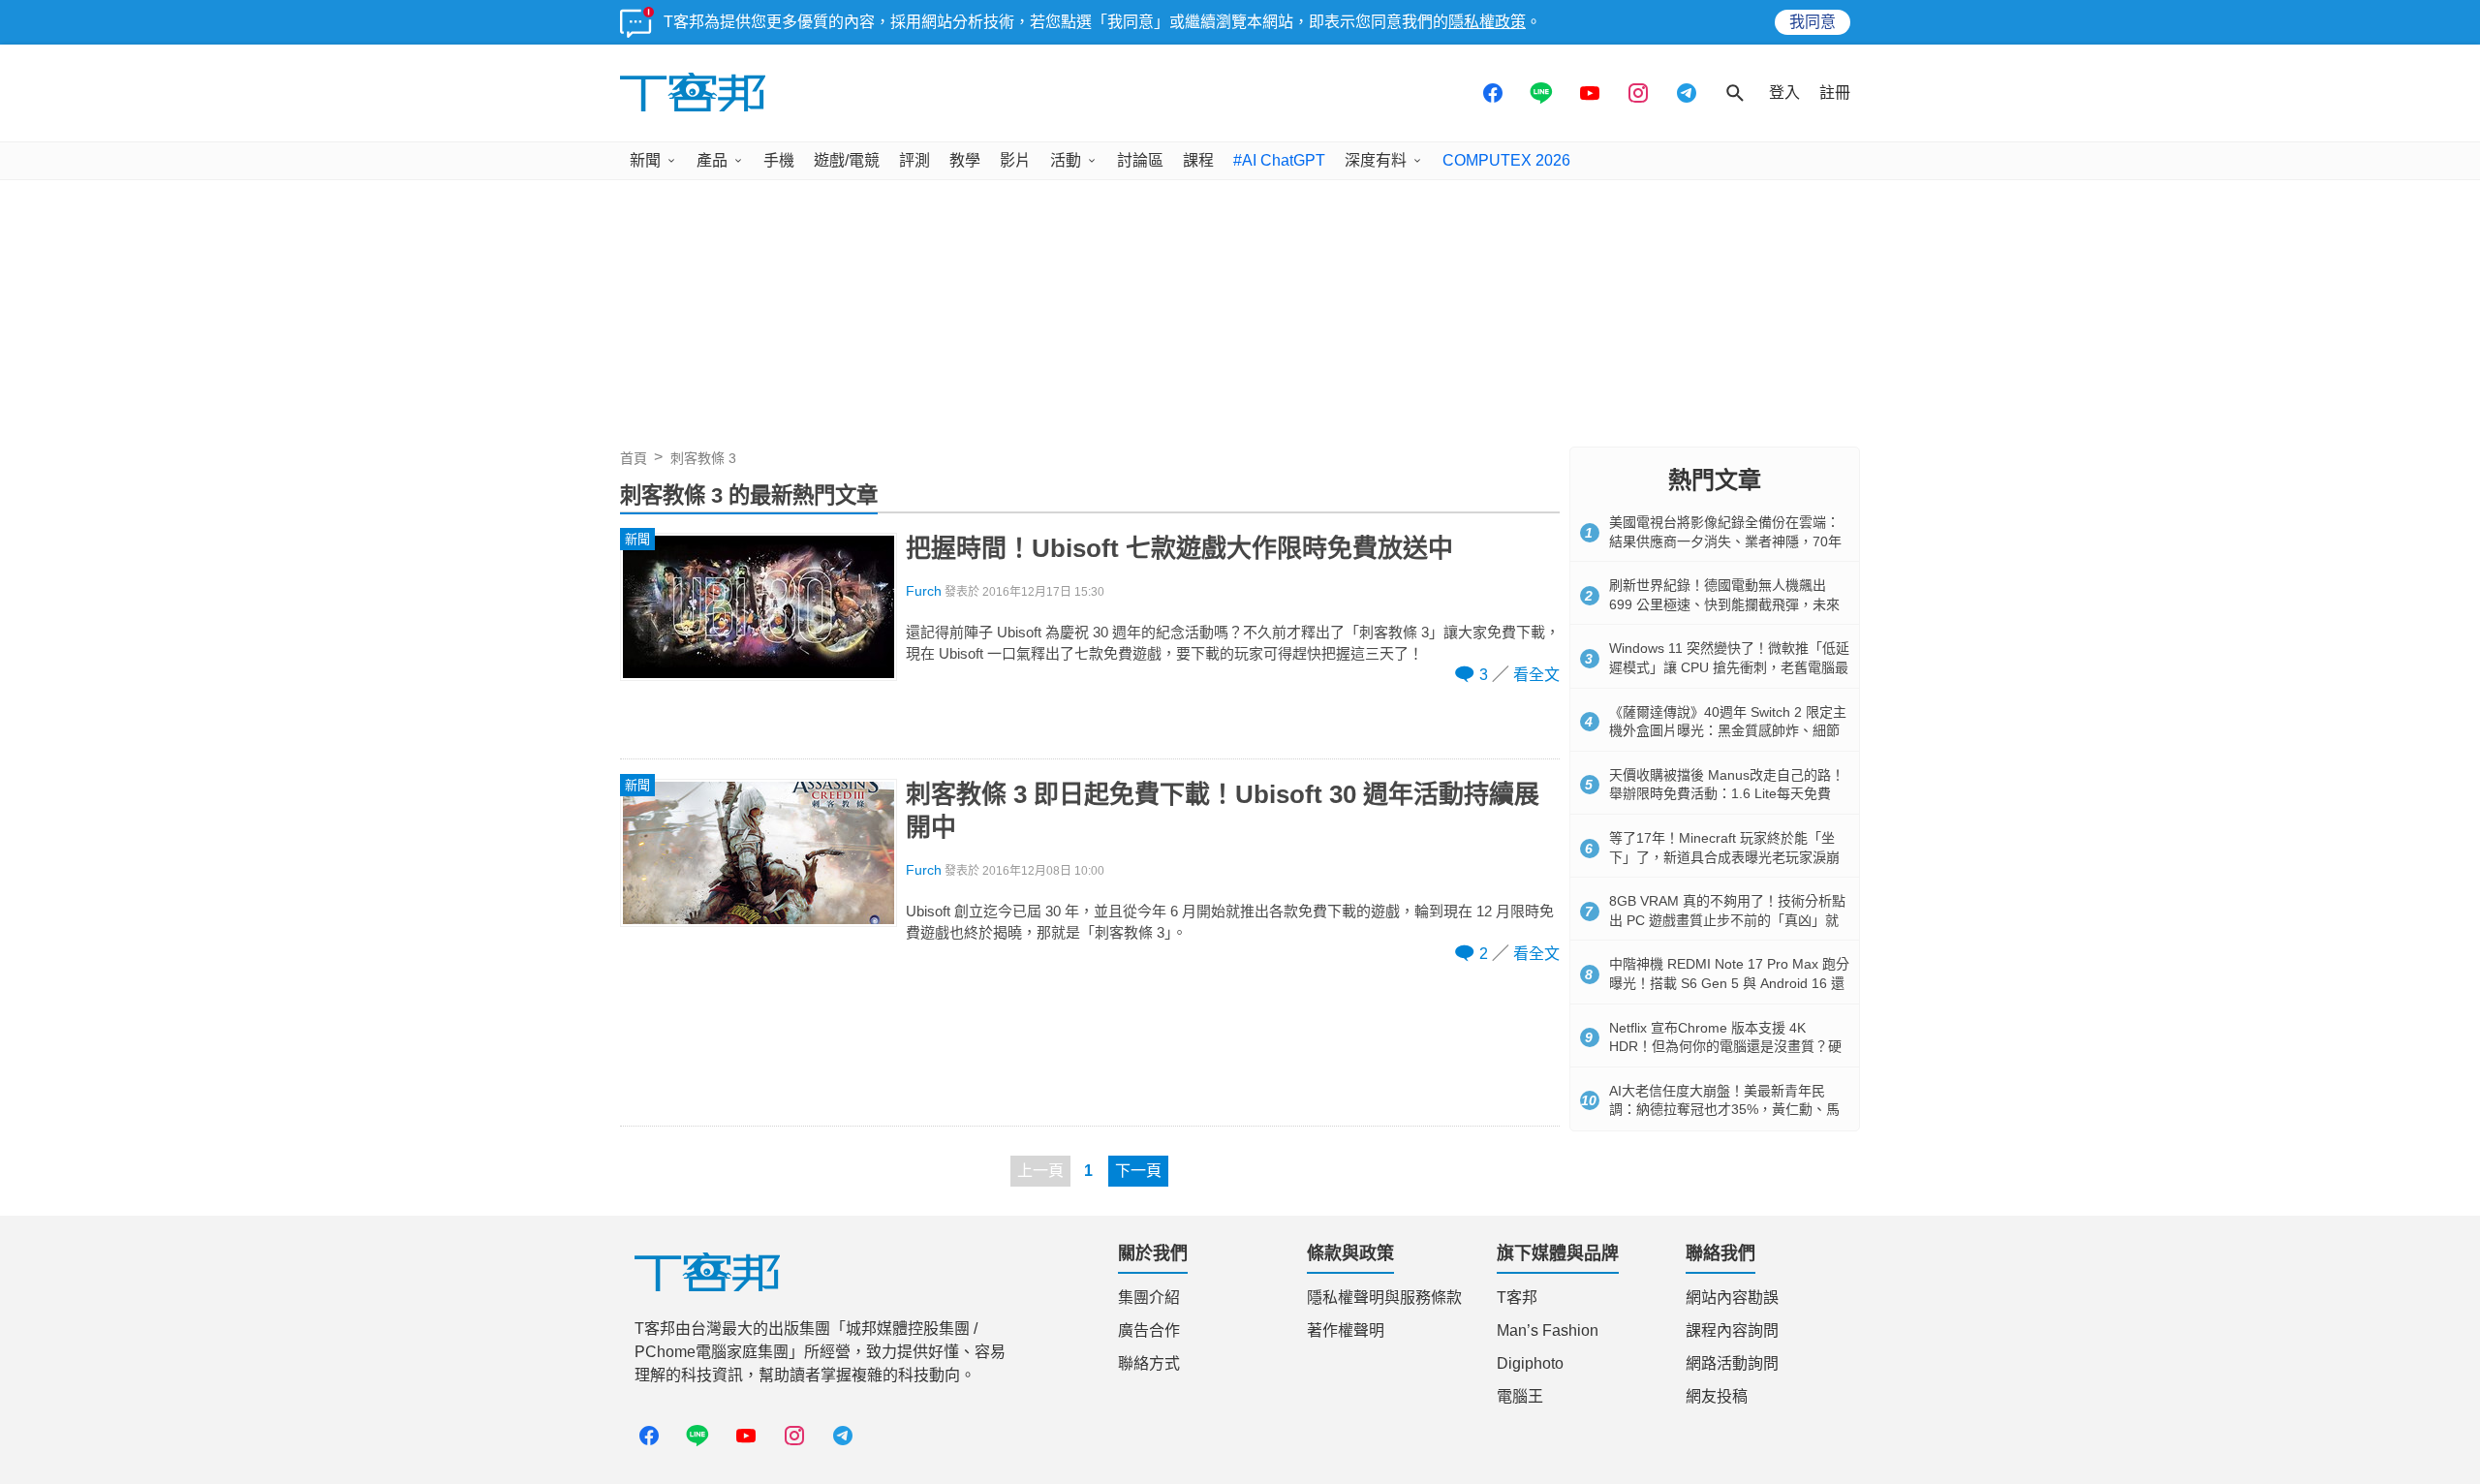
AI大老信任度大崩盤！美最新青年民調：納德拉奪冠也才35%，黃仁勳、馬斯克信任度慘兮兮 (1724, 1110)
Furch (924, 591)
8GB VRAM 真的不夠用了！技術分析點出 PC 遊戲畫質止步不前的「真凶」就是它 (1727, 920)
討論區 (1140, 160)
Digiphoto (1530, 1363)
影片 (1015, 160)
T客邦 (1517, 1298)
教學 (965, 160)
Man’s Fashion (1548, 1330)
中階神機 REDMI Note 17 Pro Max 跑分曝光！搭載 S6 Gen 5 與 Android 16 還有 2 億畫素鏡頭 (1729, 983)
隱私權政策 (1487, 22)
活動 (1066, 160)
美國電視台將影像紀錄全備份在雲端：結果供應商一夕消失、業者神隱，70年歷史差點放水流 (1725, 541)
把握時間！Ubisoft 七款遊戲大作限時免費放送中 (1179, 548)
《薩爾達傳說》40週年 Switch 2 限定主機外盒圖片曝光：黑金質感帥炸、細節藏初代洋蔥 (1728, 731)
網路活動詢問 (1732, 1363)
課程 (1198, 160)
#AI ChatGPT (1279, 160)
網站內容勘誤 (1732, 1298)
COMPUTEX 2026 (1506, 160)
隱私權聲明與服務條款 (1384, 1298)
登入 (1784, 93)
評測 (914, 160)
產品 (712, 160)
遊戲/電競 (847, 160)
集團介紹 (1149, 1298)
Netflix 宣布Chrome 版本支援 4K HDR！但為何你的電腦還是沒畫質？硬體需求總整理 (1725, 1047)
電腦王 (1520, 1396)
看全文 (1536, 675)
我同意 (1813, 22)
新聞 (645, 160)
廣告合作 (1149, 1330)
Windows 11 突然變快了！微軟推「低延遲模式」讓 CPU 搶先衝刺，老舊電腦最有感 (1729, 667)
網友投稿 (1717, 1396)
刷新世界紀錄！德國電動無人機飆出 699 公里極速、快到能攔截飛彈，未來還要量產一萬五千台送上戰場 (1724, 604)
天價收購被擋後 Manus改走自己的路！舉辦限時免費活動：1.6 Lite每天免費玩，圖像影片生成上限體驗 (1727, 794)
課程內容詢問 (1732, 1330)
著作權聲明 (1346, 1330)
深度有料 (1376, 160)
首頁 (634, 458)
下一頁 (1138, 1171)
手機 (779, 160)
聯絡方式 (1149, 1363)
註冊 (1835, 93)
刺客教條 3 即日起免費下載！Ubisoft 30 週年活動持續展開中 (1223, 811)
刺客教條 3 (703, 458)
